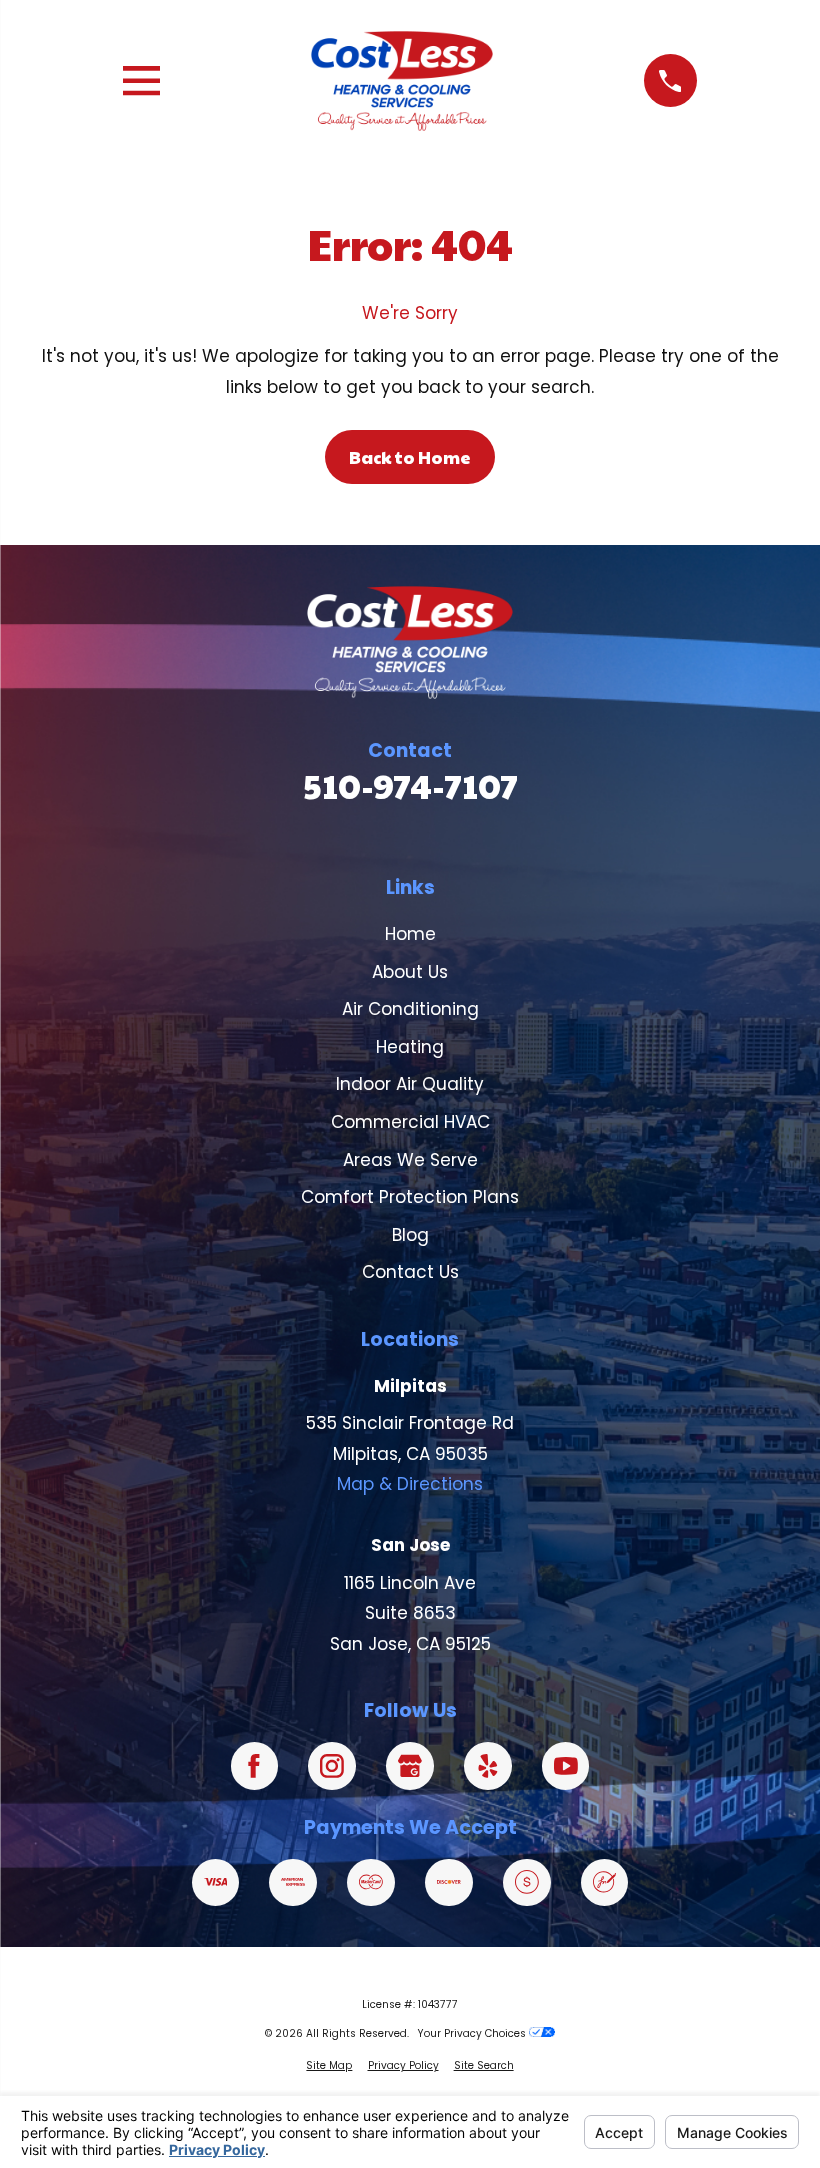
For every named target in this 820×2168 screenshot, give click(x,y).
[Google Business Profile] (410, 1766)
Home (410, 934)
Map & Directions (410, 1484)
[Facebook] (255, 1766)
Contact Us (410, 1272)
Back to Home (410, 457)
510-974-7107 (410, 785)
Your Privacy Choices (473, 2033)
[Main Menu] (141, 80)
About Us (410, 972)
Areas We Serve (410, 1160)
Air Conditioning (410, 1009)
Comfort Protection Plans (410, 1197)
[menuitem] (329, 2066)
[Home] (402, 81)
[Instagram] (332, 1766)
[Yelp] (488, 1766)
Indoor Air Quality (410, 1084)
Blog (410, 1235)
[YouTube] (566, 1766)
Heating (410, 1047)
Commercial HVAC (410, 1122)
